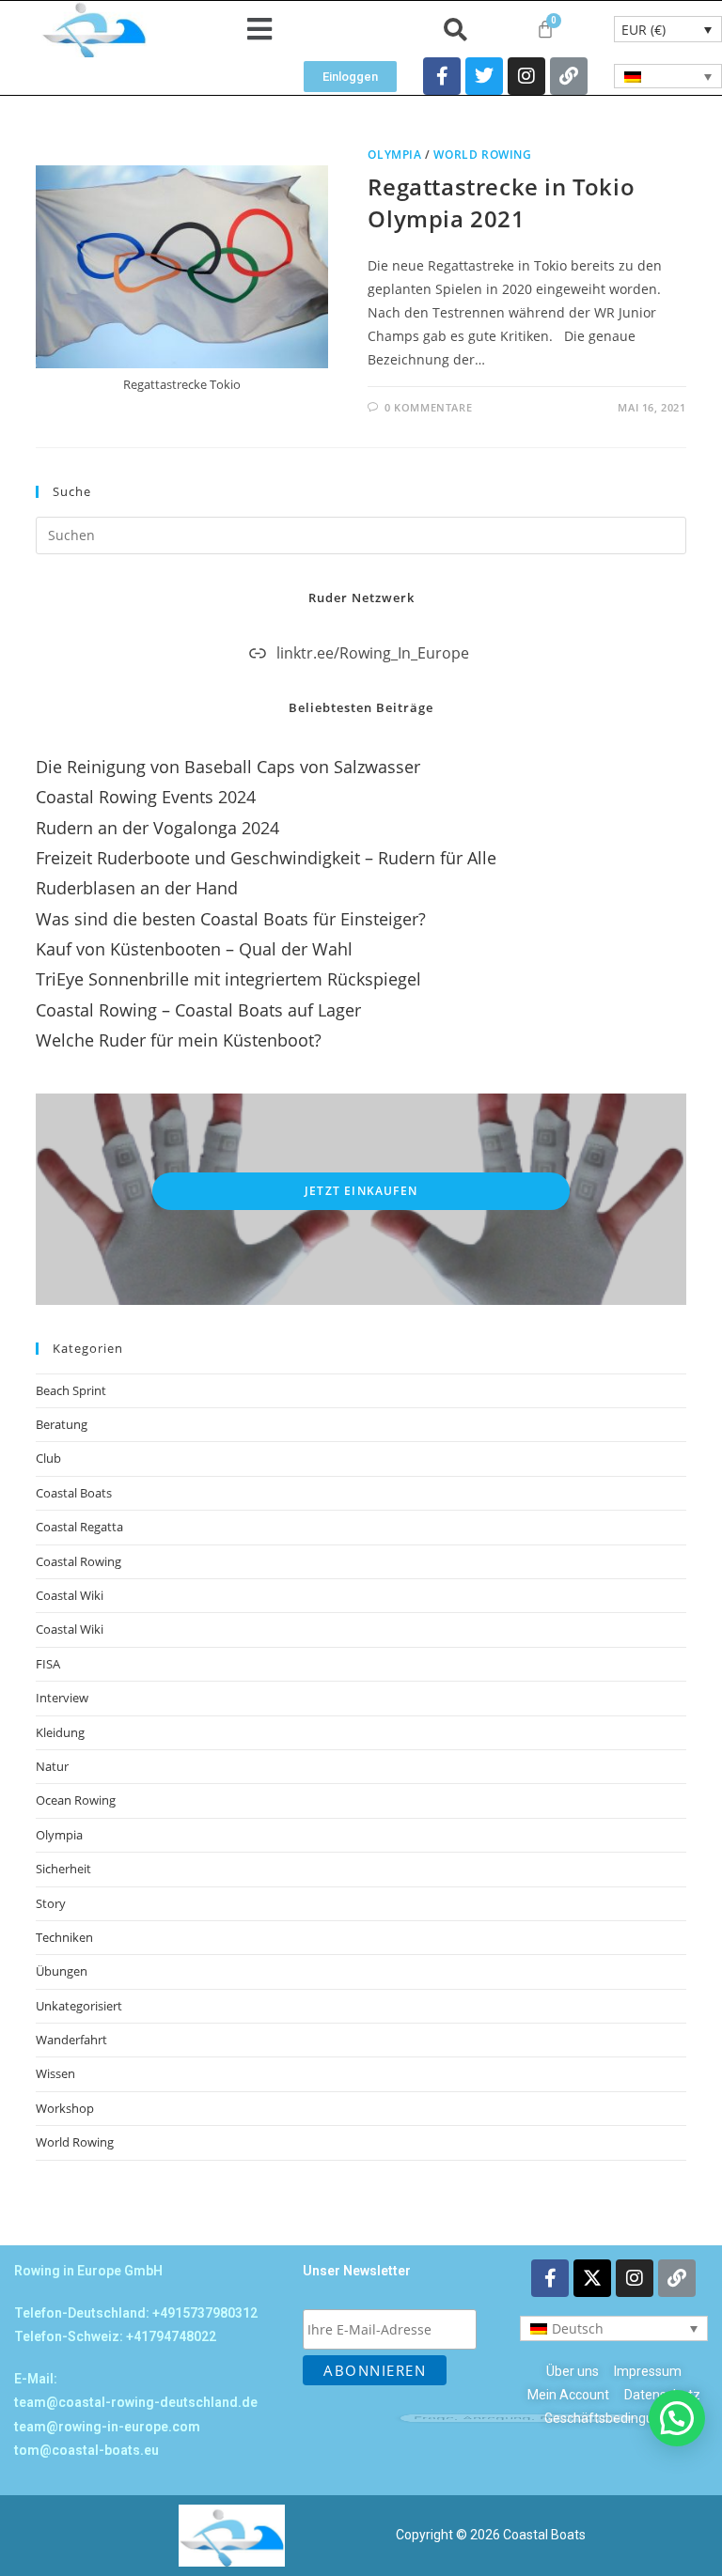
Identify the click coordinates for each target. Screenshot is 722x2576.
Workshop (65, 2108)
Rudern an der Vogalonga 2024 (157, 828)
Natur (52, 1766)
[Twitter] (484, 76)
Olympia (394, 155)
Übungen (62, 1971)
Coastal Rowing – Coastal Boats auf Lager (198, 1010)
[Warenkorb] (545, 29)
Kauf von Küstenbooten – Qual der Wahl (194, 949)
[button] (260, 30)
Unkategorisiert (79, 2006)
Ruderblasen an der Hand (137, 888)
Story (51, 1903)
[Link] (569, 76)
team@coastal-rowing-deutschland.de (136, 2402)
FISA (48, 1664)
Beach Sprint (71, 1390)
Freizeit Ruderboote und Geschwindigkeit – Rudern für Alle (266, 858)
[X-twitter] (592, 2278)
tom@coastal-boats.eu (86, 2450)
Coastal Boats (74, 1493)
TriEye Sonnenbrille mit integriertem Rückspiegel (228, 979)
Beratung (62, 1424)
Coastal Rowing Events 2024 (146, 797)
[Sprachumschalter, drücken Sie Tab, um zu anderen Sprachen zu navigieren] (668, 76)
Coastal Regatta (79, 1527)
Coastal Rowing (78, 1561)
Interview (62, 1698)
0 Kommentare (428, 407)
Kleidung (60, 1732)
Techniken (64, 1937)
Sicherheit (63, 1869)
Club (48, 1458)
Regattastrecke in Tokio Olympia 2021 (501, 202)
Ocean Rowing (76, 1800)
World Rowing (482, 155)
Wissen (55, 2073)
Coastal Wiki (70, 1595)
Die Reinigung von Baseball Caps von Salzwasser (228, 767)
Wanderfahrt (71, 2040)
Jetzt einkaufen (361, 1191)
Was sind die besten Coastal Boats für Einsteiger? (231, 919)
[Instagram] (526, 76)
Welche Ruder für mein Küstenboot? (179, 1040)
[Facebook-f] (442, 76)
